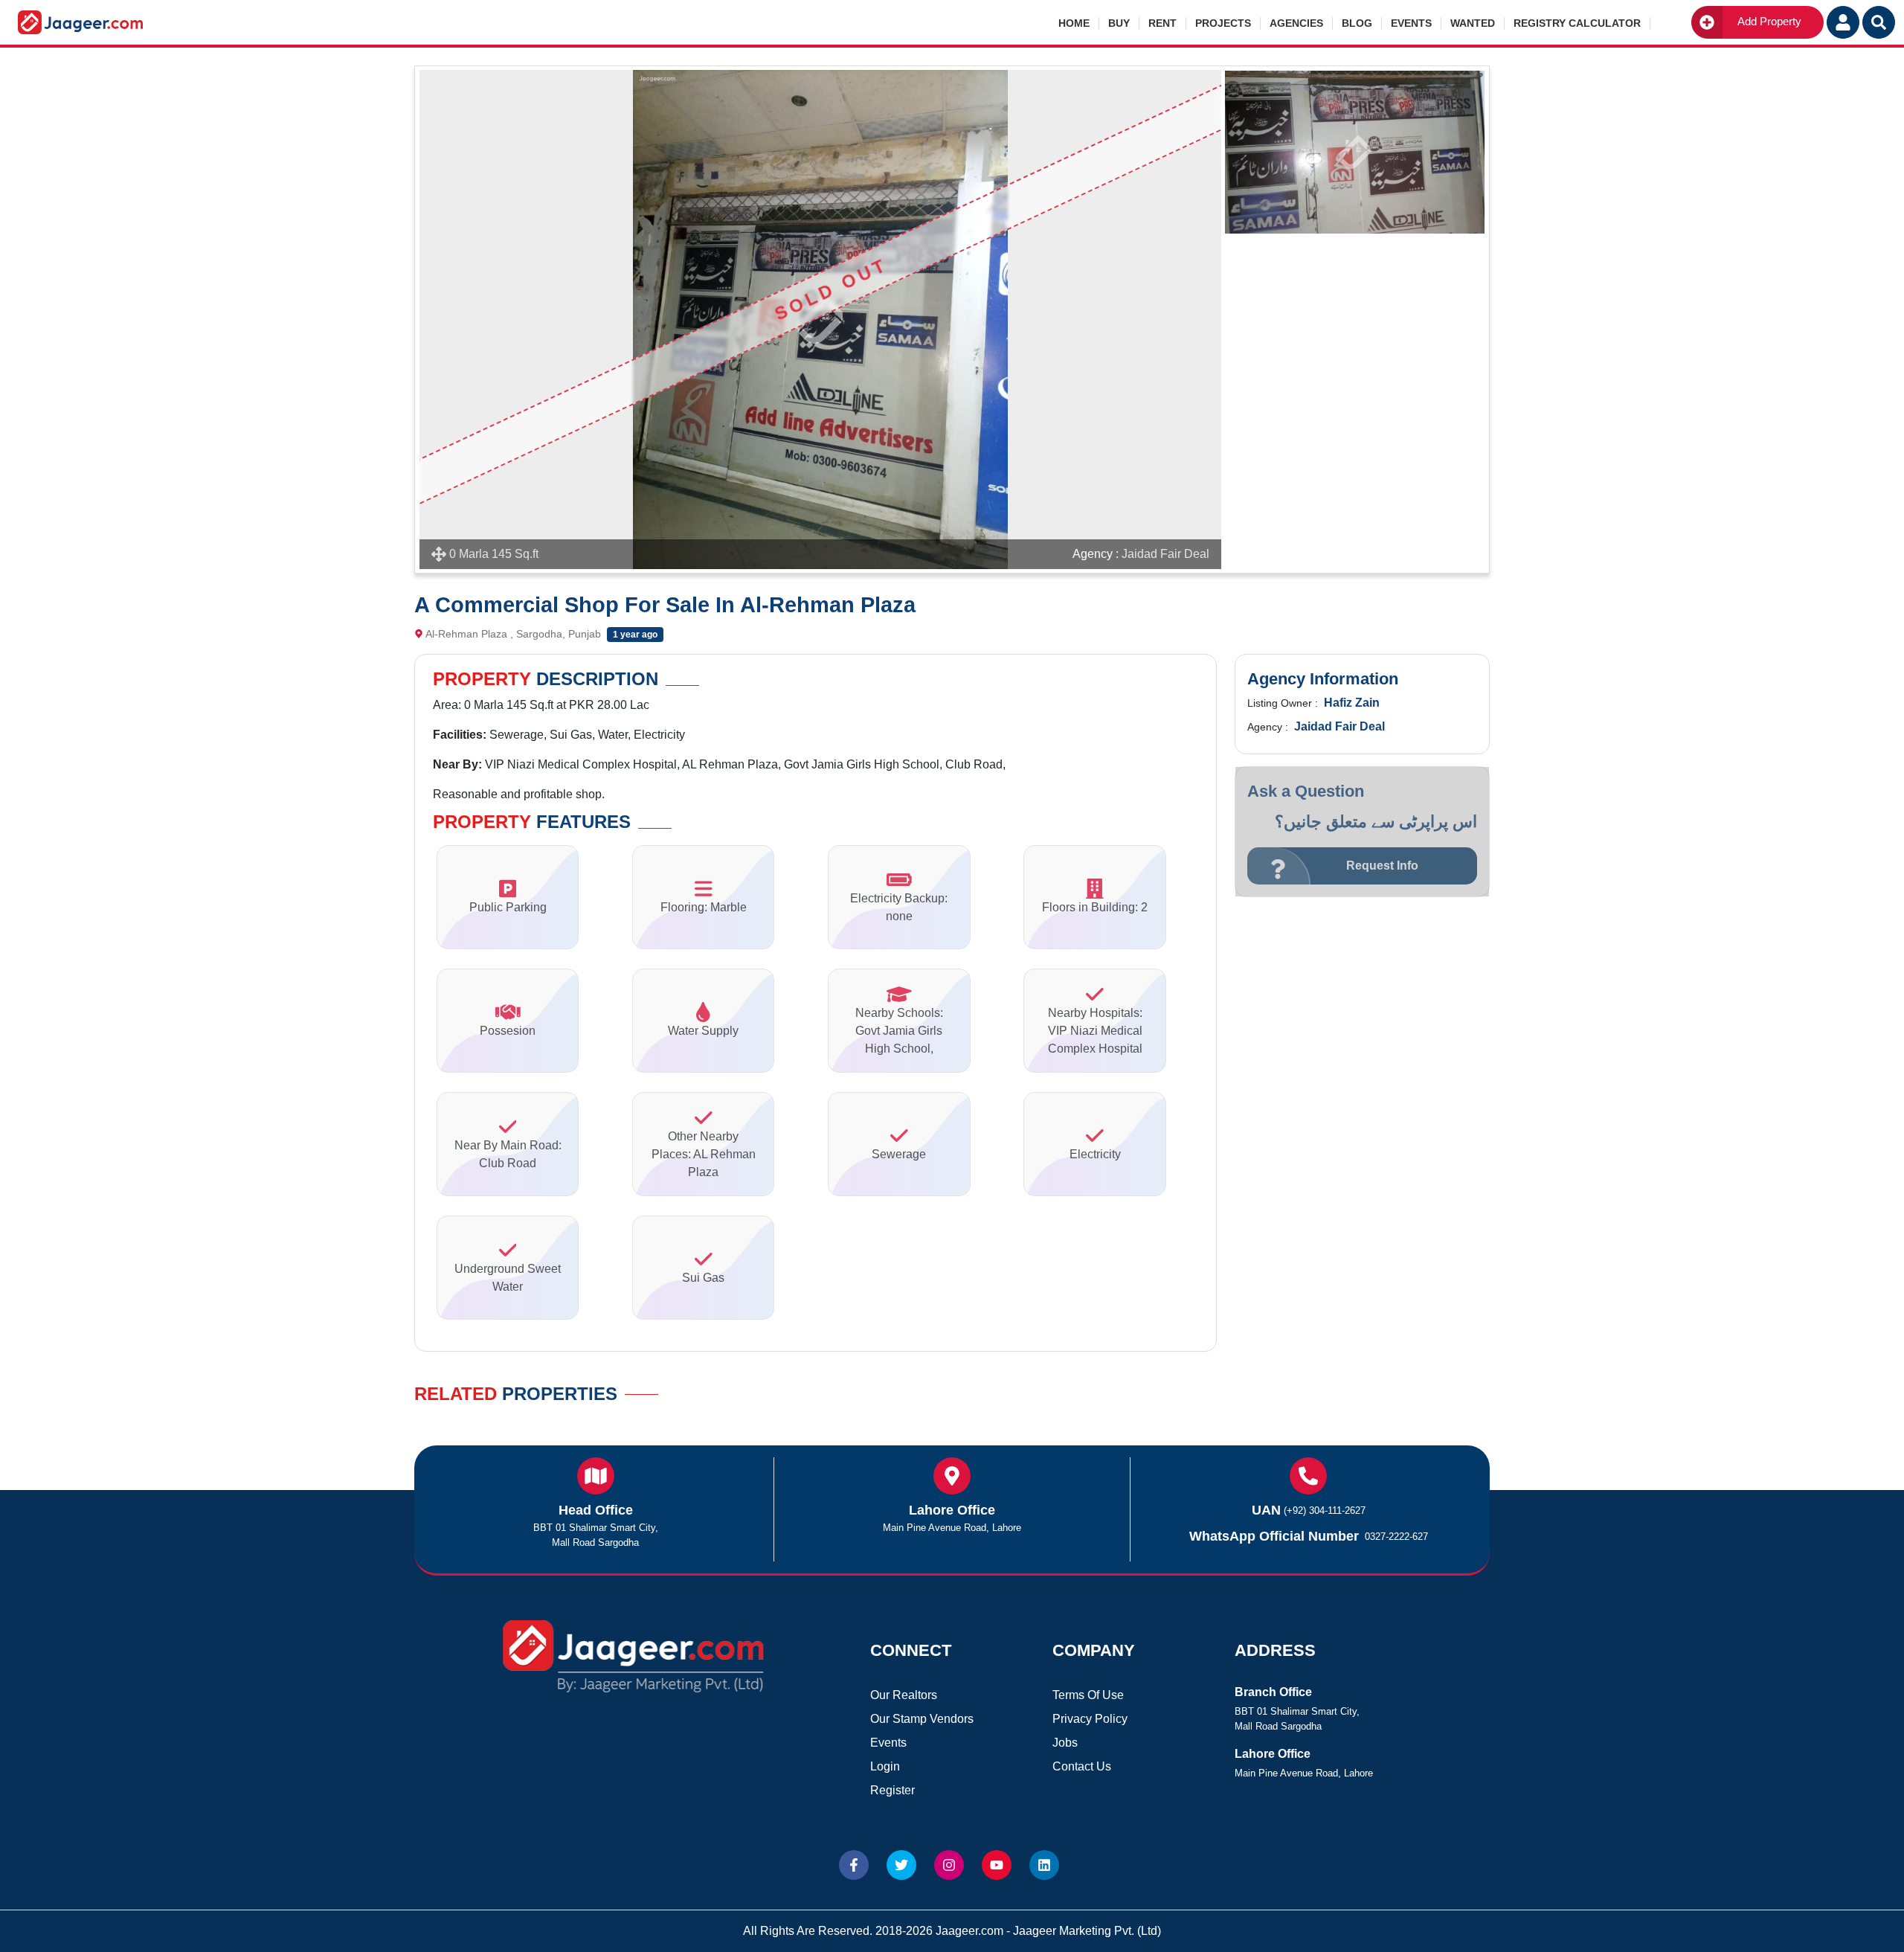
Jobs (1065, 1743)
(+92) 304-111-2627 (1325, 1510)
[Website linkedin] (1044, 1865)
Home (1074, 23)
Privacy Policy (1090, 1719)
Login (885, 1766)
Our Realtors (904, 1695)
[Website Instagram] (949, 1865)
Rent (1162, 23)
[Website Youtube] (997, 1865)
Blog (1357, 23)
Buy (1119, 23)
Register (892, 1790)
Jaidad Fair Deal (1165, 554)
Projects (1223, 23)
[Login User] (1843, 22)
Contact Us (1082, 1766)
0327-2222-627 (1396, 1537)
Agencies (1296, 23)
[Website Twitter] (901, 1865)
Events (1411, 23)
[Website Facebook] (854, 1865)
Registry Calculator (1577, 23)
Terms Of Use (1088, 1695)
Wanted (1473, 23)
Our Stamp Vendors (922, 1719)
